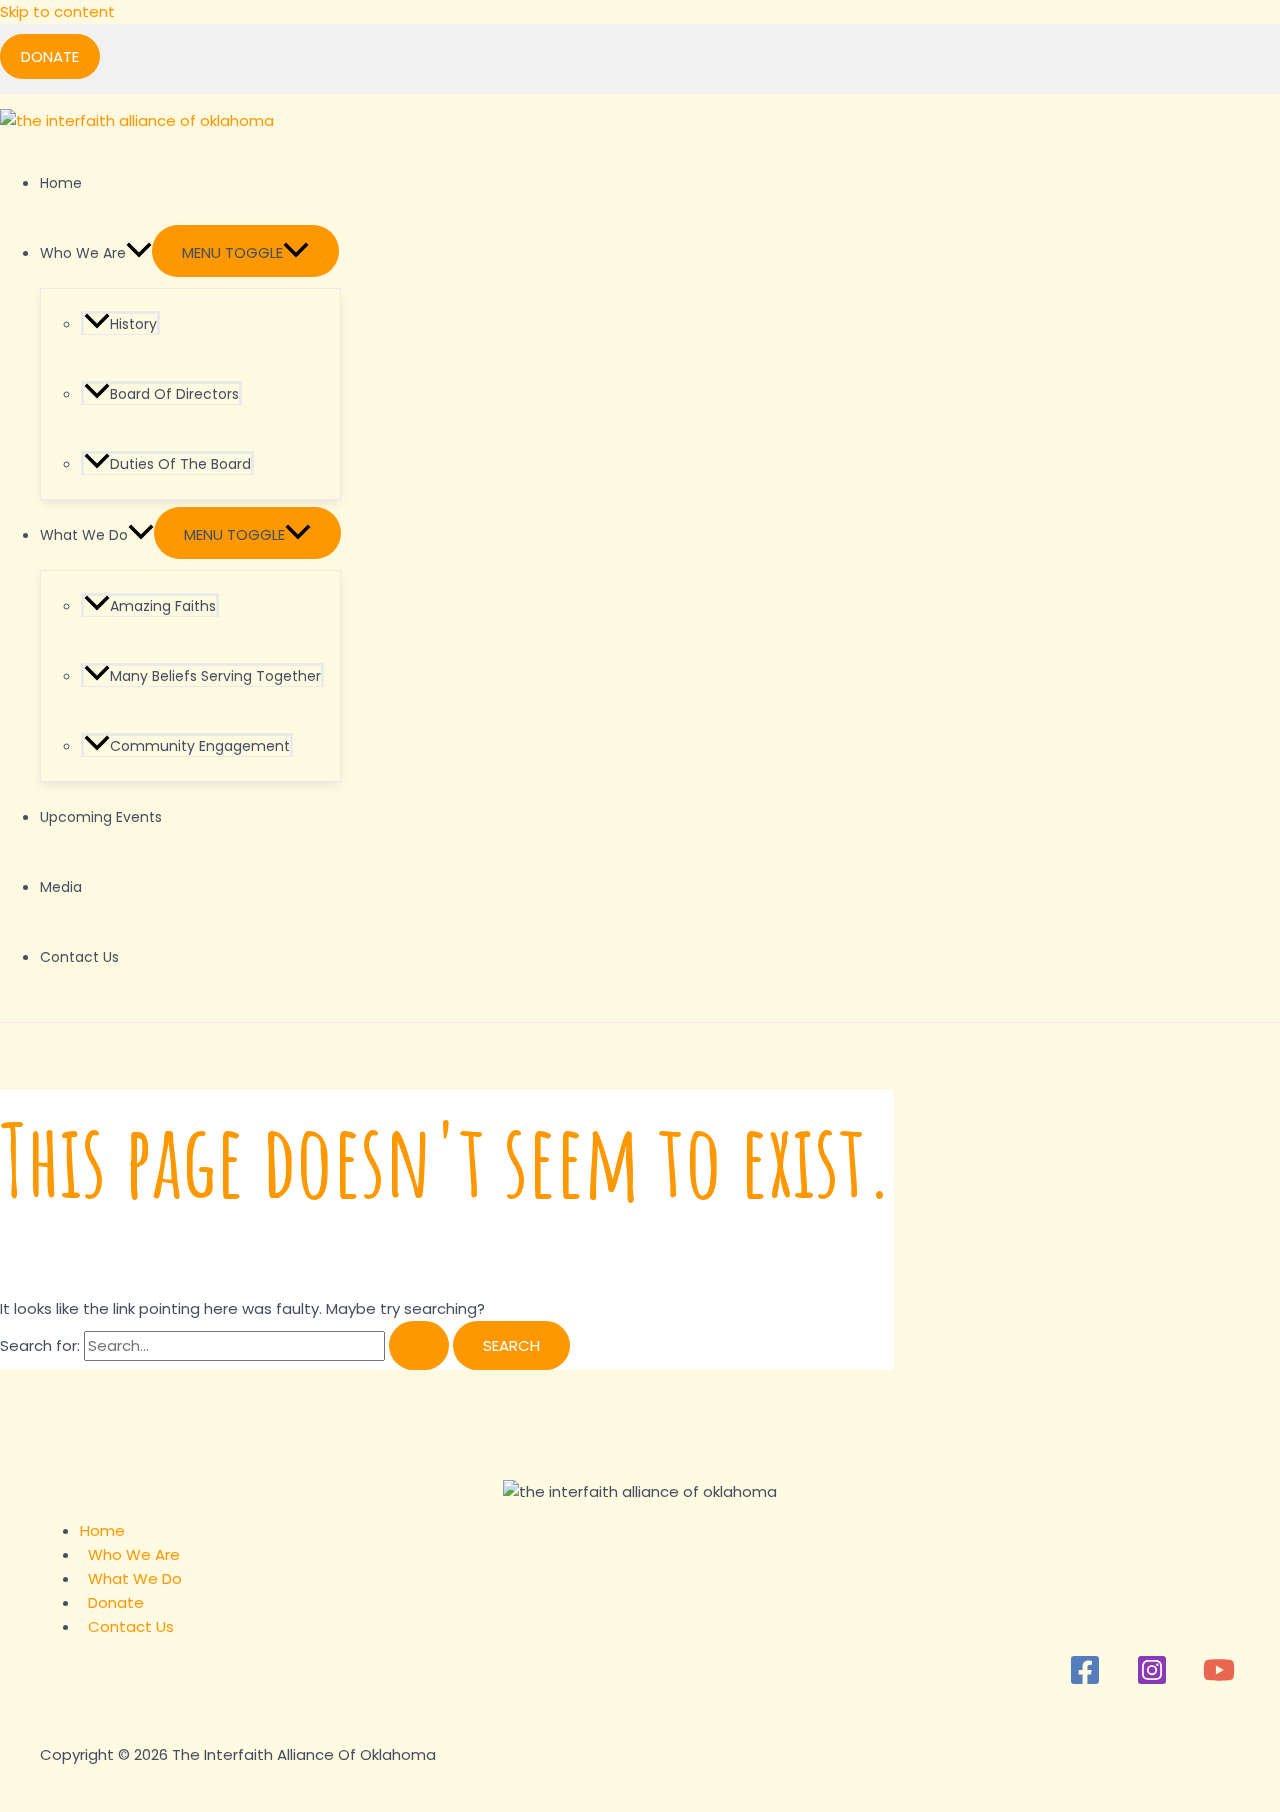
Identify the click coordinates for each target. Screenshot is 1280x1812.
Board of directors (174, 394)
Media (61, 887)
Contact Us (79, 957)
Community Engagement (200, 746)
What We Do (84, 535)
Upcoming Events (101, 817)
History (133, 324)
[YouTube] (1219, 1680)
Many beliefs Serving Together (215, 676)
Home (61, 183)
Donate (116, 1602)
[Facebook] (1085, 1680)
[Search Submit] (419, 1345)
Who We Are (83, 253)
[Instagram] (1152, 1680)
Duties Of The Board (180, 464)
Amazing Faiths (163, 606)
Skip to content (57, 11)
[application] (139, 253)
